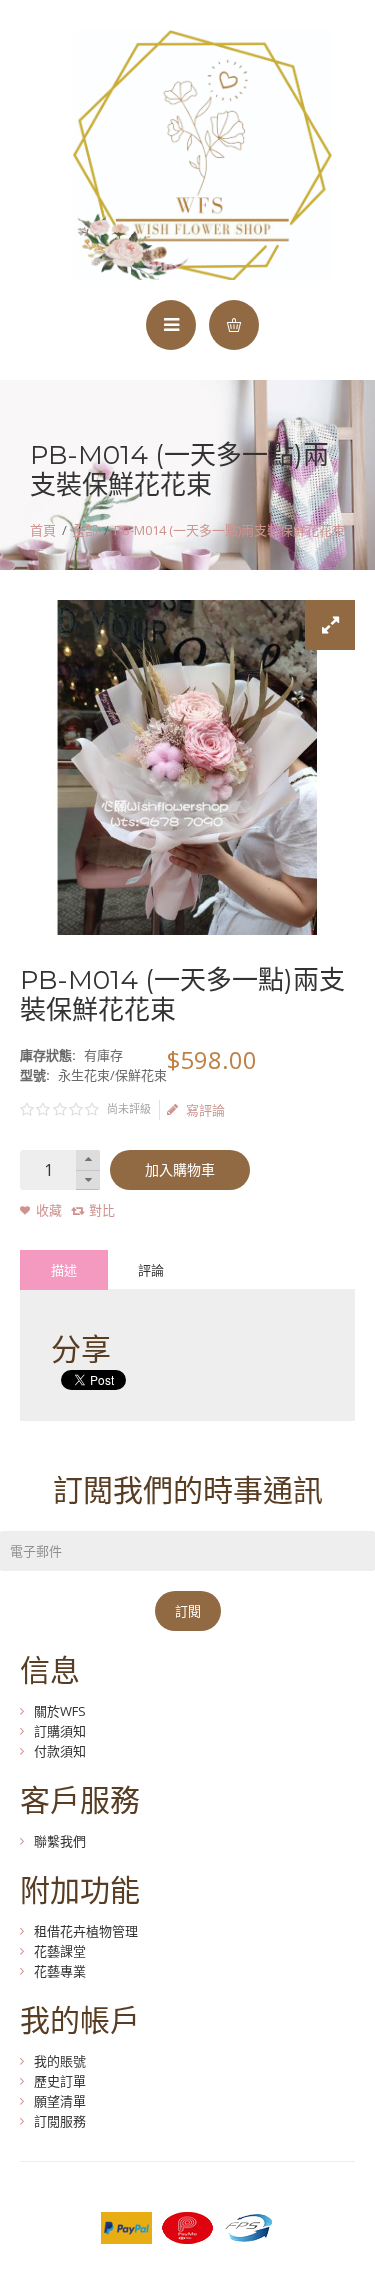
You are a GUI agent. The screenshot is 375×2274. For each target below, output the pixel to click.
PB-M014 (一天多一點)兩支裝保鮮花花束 (229, 530)
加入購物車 (180, 1170)
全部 (85, 530)
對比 (102, 1210)
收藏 (49, 1210)
